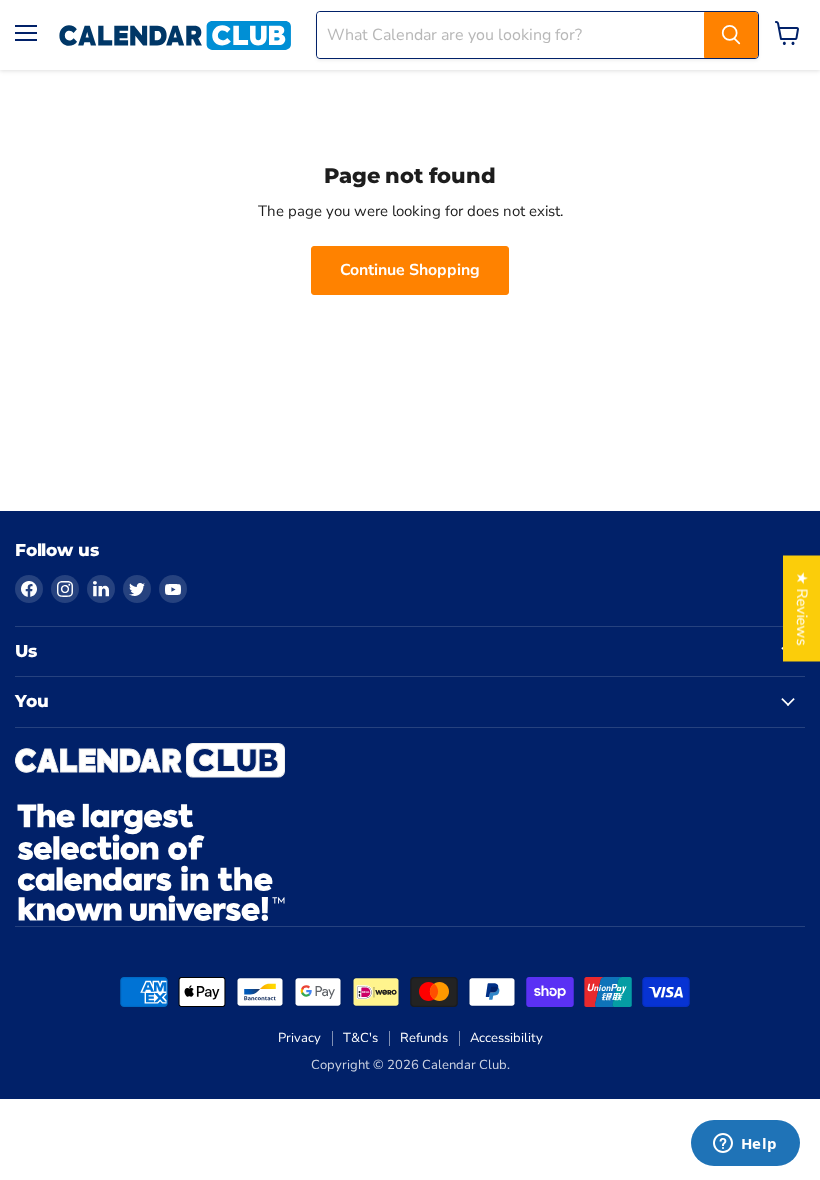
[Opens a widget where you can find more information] (745, 1145)
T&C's (360, 1038)
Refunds (424, 1038)
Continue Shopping (410, 270)
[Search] (731, 35)
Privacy (299, 1038)
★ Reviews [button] (802, 609)
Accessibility (506, 1038)
